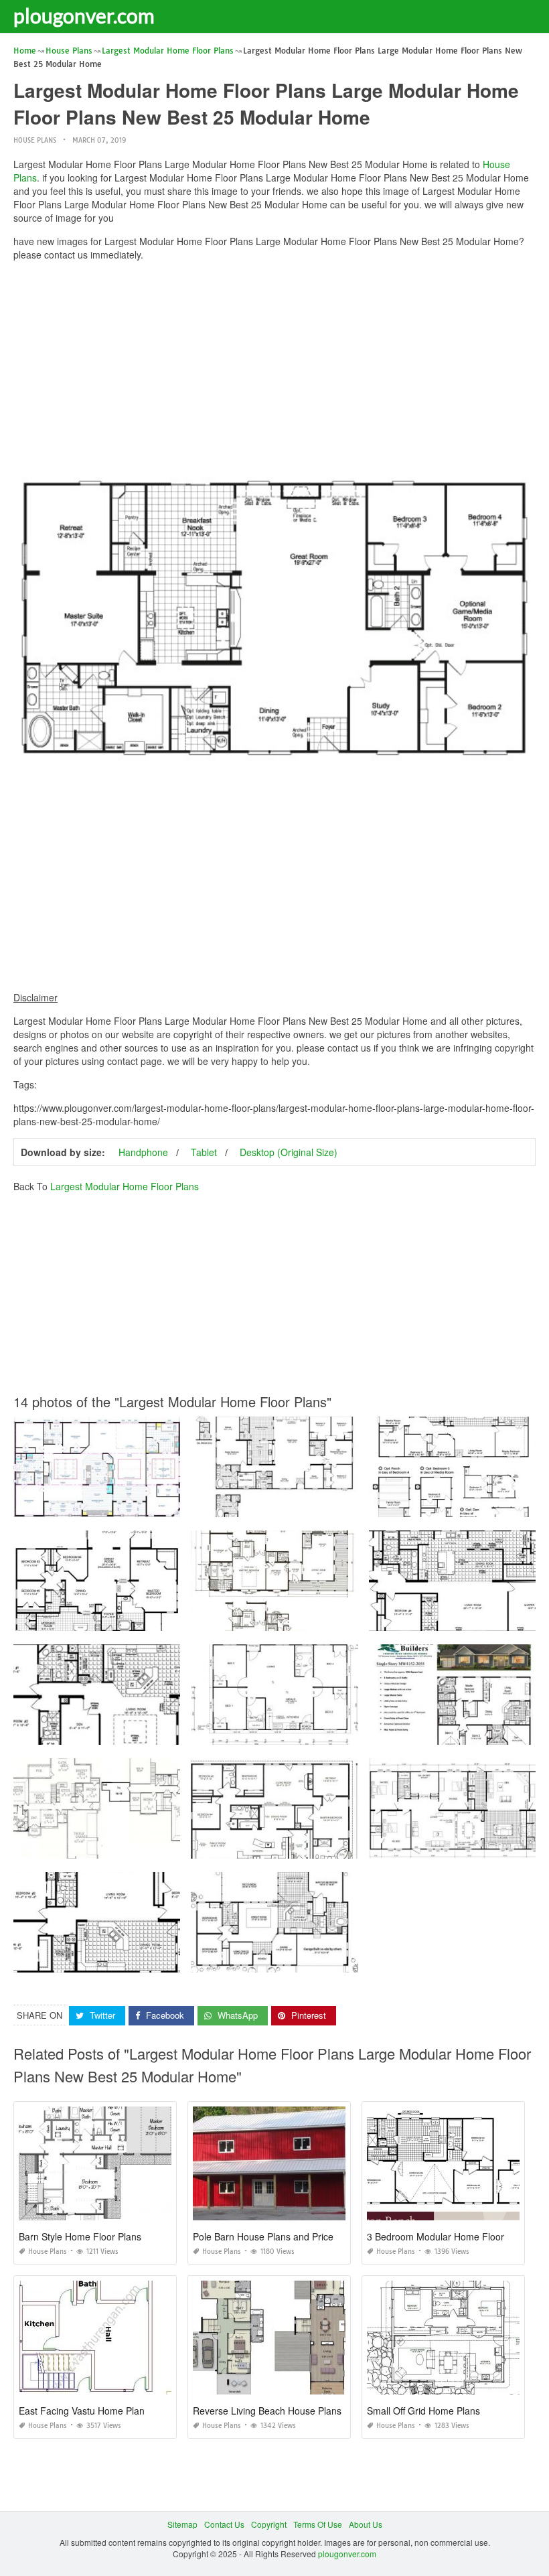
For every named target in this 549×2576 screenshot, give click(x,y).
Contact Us (224, 2524)
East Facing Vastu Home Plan (82, 2411)
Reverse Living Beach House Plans (267, 2411)
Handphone (143, 1152)
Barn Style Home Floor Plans (80, 2236)
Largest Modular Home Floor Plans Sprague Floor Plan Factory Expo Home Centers (169, 1505)
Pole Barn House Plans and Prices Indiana (283, 2236)
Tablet (204, 1152)
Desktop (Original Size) (289, 1152)
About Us (366, 2524)
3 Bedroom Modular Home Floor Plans (449, 2236)
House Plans (35, 140)
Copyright (269, 2524)
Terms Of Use (318, 2524)
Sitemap (182, 2524)
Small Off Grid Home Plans (423, 2411)
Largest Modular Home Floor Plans (125, 1186)
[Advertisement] (274, 365)
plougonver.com (84, 15)
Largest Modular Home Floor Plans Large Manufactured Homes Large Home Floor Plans (178, 1732)
